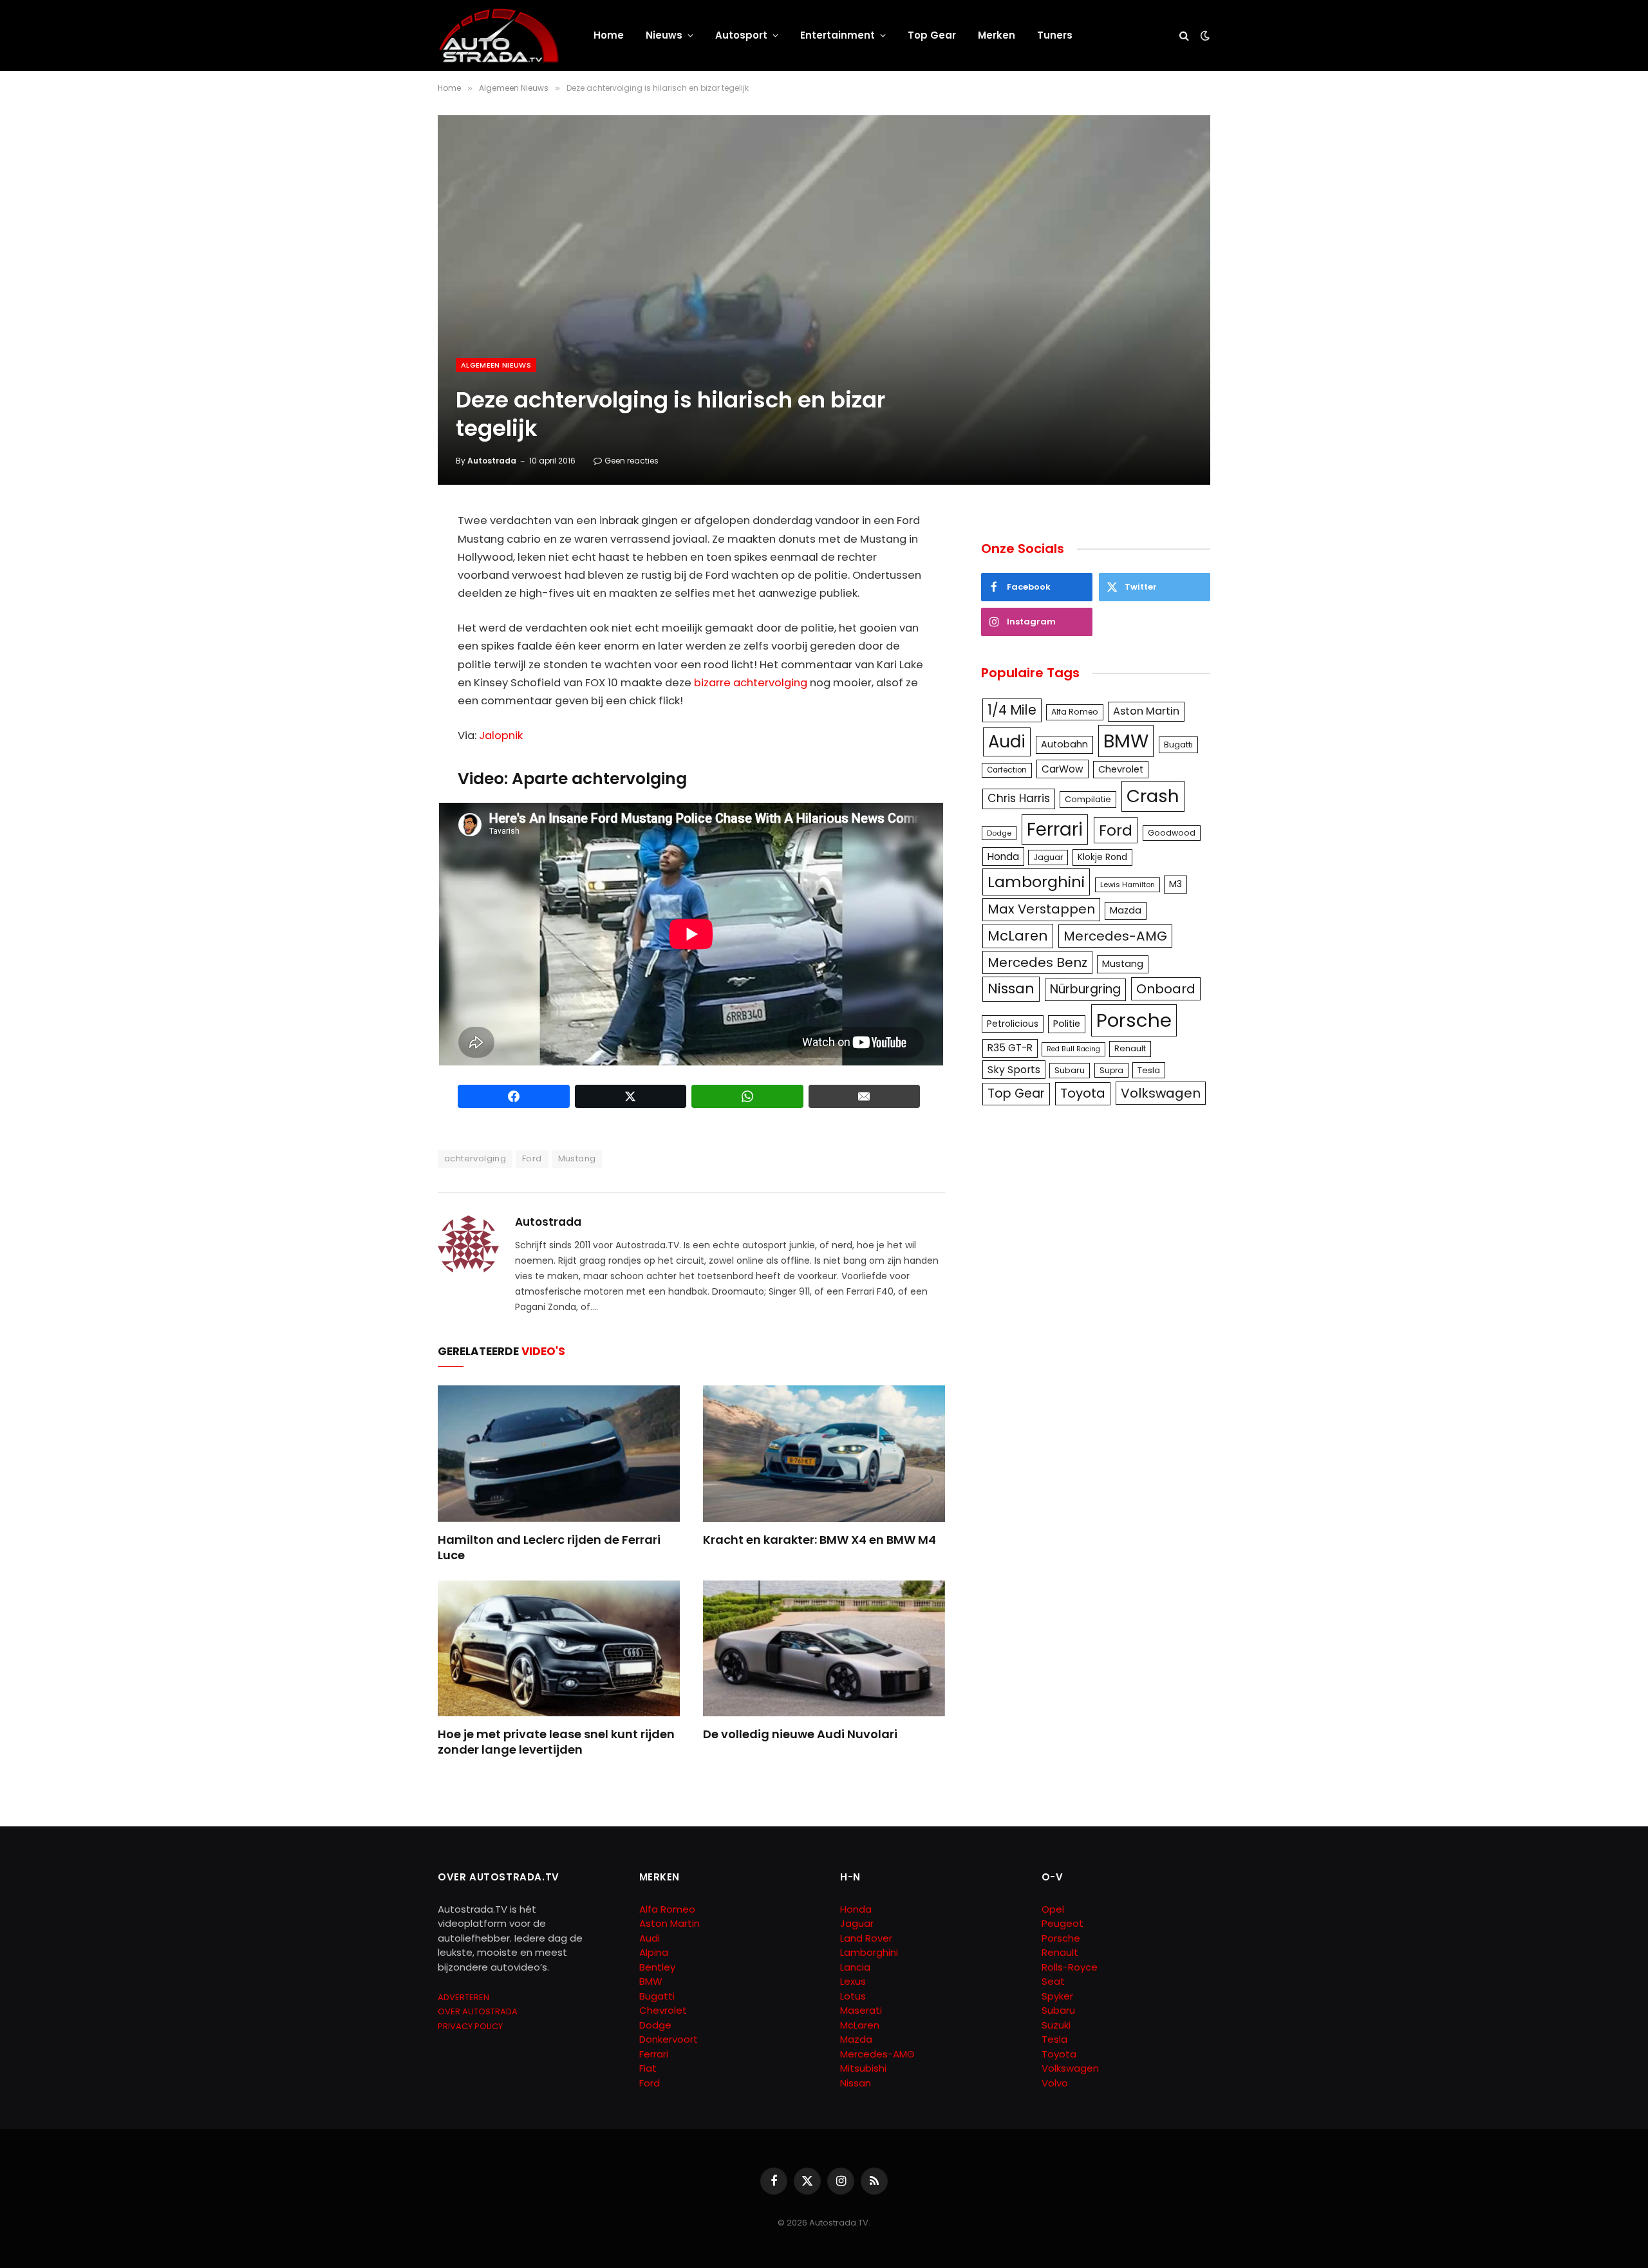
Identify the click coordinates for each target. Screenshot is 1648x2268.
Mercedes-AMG (1115, 936)
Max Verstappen (1041, 909)
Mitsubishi (863, 2068)
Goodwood (1172, 833)
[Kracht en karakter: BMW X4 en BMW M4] (824, 1454)
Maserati (861, 2010)
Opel (1053, 1909)
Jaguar (1048, 857)
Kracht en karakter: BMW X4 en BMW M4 (819, 1540)
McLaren (1018, 936)
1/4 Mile (1012, 710)
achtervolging (475, 1158)
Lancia (855, 1967)
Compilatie (1088, 799)
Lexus (853, 1981)
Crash (1153, 796)
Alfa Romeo (1075, 712)
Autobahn (1064, 744)
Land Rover (866, 1938)
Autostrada (492, 461)
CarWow (1063, 769)
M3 (1175, 884)
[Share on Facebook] (514, 1096)
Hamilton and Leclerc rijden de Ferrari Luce (549, 1548)
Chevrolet (1121, 769)
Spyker (1057, 1996)
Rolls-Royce (1070, 1967)
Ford (532, 1158)
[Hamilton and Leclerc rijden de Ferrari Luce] (559, 1454)
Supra (1111, 1070)
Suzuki (1056, 2025)
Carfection (1007, 770)
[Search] (1184, 36)
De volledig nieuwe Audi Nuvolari (800, 1734)
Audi (1007, 742)
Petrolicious (1013, 1024)
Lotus (853, 1996)
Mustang (577, 1158)
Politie (1067, 1024)
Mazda (1126, 910)
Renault (1130, 1048)
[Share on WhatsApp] (747, 1096)
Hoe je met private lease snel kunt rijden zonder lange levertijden (556, 1742)
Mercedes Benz (1037, 962)
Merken (997, 35)
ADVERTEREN (464, 1997)
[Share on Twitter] (631, 1096)
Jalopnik (501, 736)
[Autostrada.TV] (499, 35)
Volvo (1055, 2083)
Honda (1003, 857)
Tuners (1055, 35)
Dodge (999, 833)
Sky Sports (1014, 1070)
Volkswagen (1161, 1093)
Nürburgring (1085, 989)
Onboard (1166, 989)
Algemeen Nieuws (496, 365)
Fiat (648, 2068)
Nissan (1011, 989)
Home (609, 35)
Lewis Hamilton (1128, 885)
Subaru (1070, 1070)
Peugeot (1063, 1923)
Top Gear (932, 35)
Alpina (654, 1952)
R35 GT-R (1010, 1048)
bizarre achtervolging (751, 683)
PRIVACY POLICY (470, 2026)
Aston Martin (1146, 711)
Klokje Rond (1102, 857)
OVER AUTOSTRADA (478, 2011)
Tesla (1149, 1070)
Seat (1053, 1981)
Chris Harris (1019, 798)
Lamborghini (1036, 882)
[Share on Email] (865, 1096)
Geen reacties (632, 461)
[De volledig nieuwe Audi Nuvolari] (824, 1649)
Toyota (1083, 1093)
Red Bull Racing (1073, 1049)
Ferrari (1055, 829)
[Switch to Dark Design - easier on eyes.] (1204, 35)
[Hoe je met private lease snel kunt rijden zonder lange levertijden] (559, 1649)
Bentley (657, 1967)
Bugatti (1178, 745)
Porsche (1134, 1020)
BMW (1126, 741)
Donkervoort (669, 2039)
